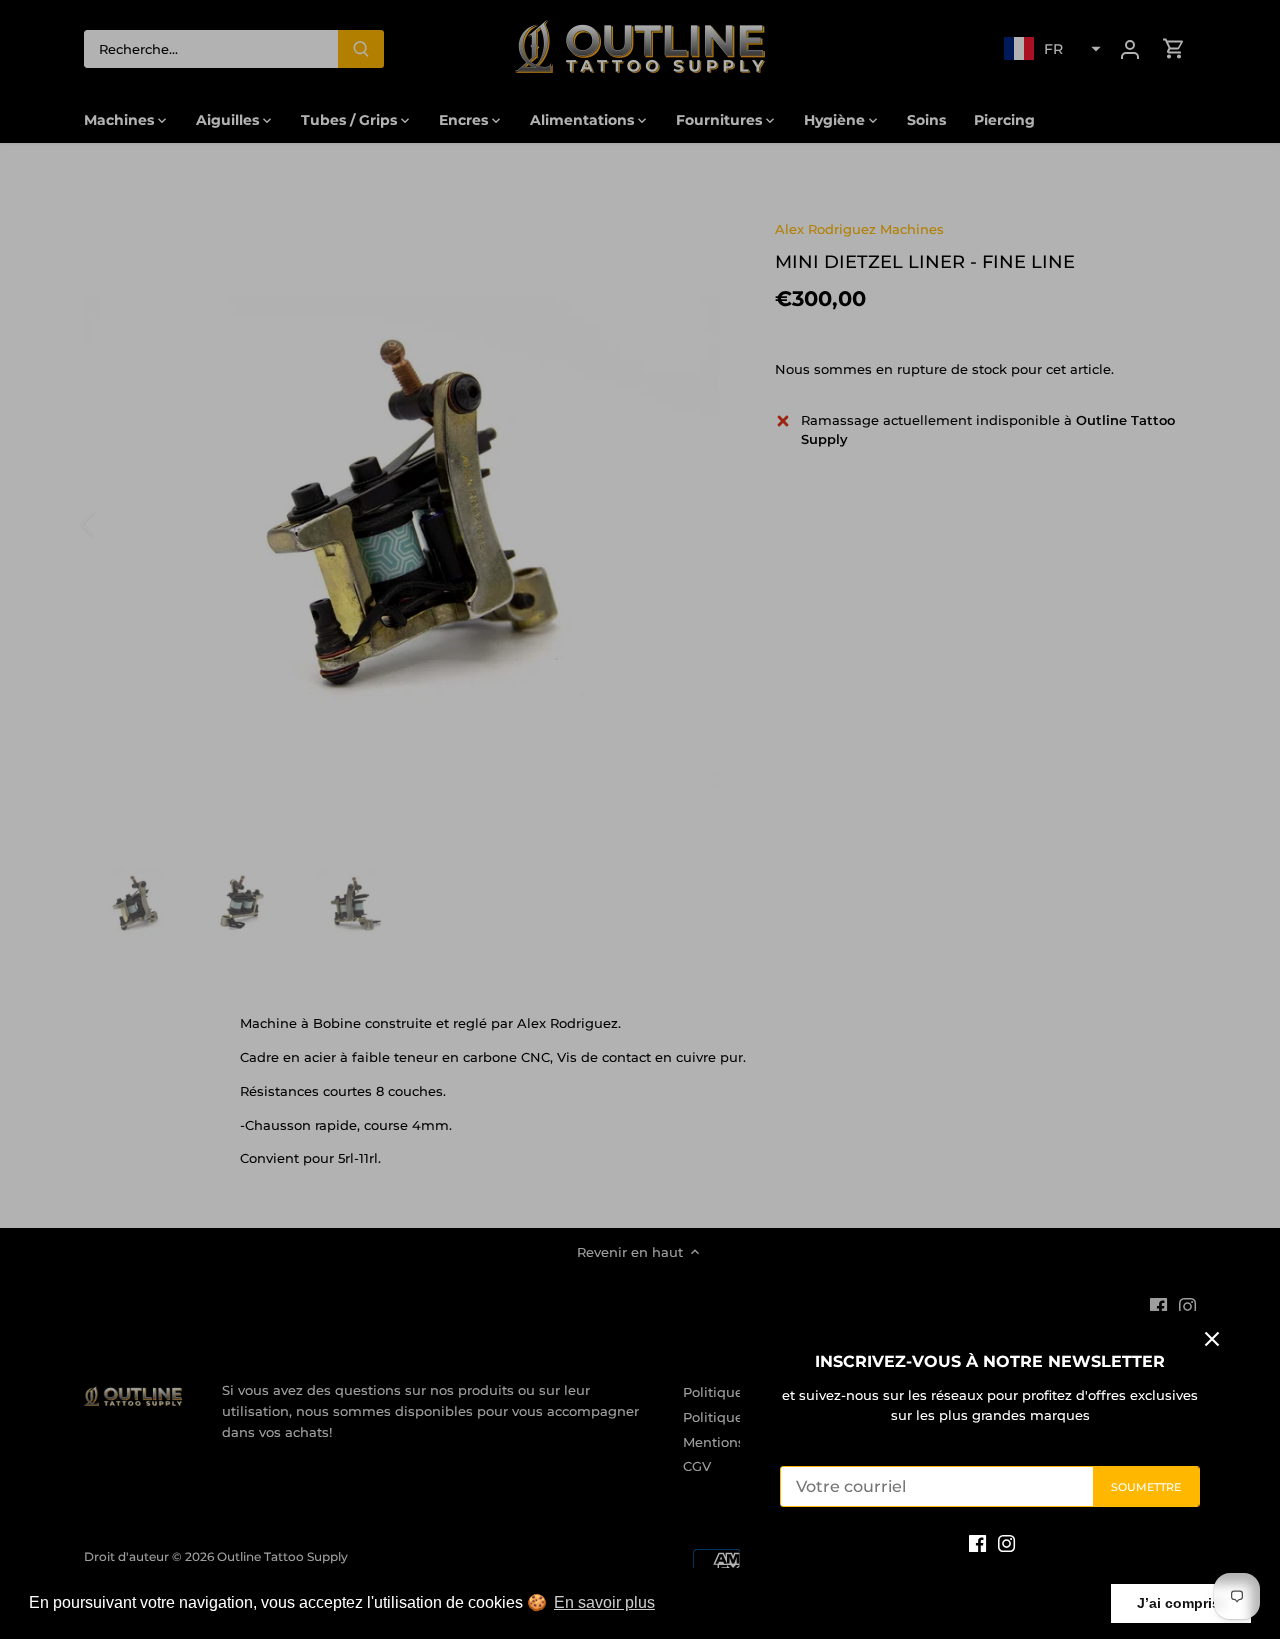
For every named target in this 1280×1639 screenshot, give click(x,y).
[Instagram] (1006, 1542)
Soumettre (1146, 1487)
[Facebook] (977, 1542)
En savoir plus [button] (604, 1602)
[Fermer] (1212, 1339)
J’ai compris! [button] (1181, 1603)
